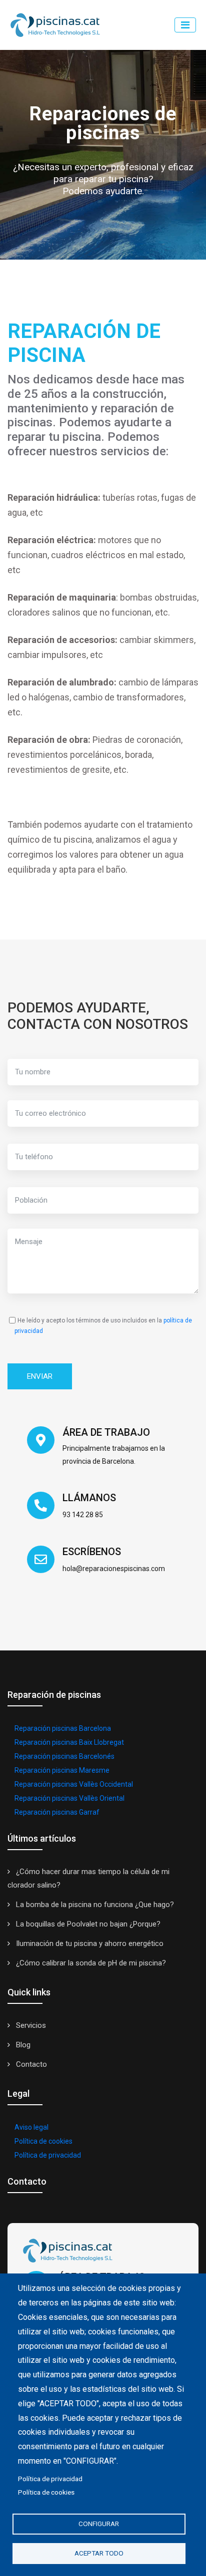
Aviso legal (31, 2127)
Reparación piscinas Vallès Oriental (69, 1798)
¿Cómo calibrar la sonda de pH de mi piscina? (90, 1963)
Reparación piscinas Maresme (62, 1770)
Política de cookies (43, 2141)
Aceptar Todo (99, 2553)
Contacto (30, 2064)
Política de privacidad (48, 2155)
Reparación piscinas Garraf (57, 1812)
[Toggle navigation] (185, 25)
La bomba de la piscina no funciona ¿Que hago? (94, 1905)
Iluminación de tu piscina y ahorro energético (89, 1943)
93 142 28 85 (83, 1515)
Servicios (30, 2025)
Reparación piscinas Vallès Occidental (74, 1784)
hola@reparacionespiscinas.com (114, 1569)
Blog (22, 2045)
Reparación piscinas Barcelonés (64, 1756)
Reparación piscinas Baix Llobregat (69, 1742)
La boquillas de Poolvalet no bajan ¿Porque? (87, 1924)
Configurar (99, 2524)
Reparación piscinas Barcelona (63, 1728)
